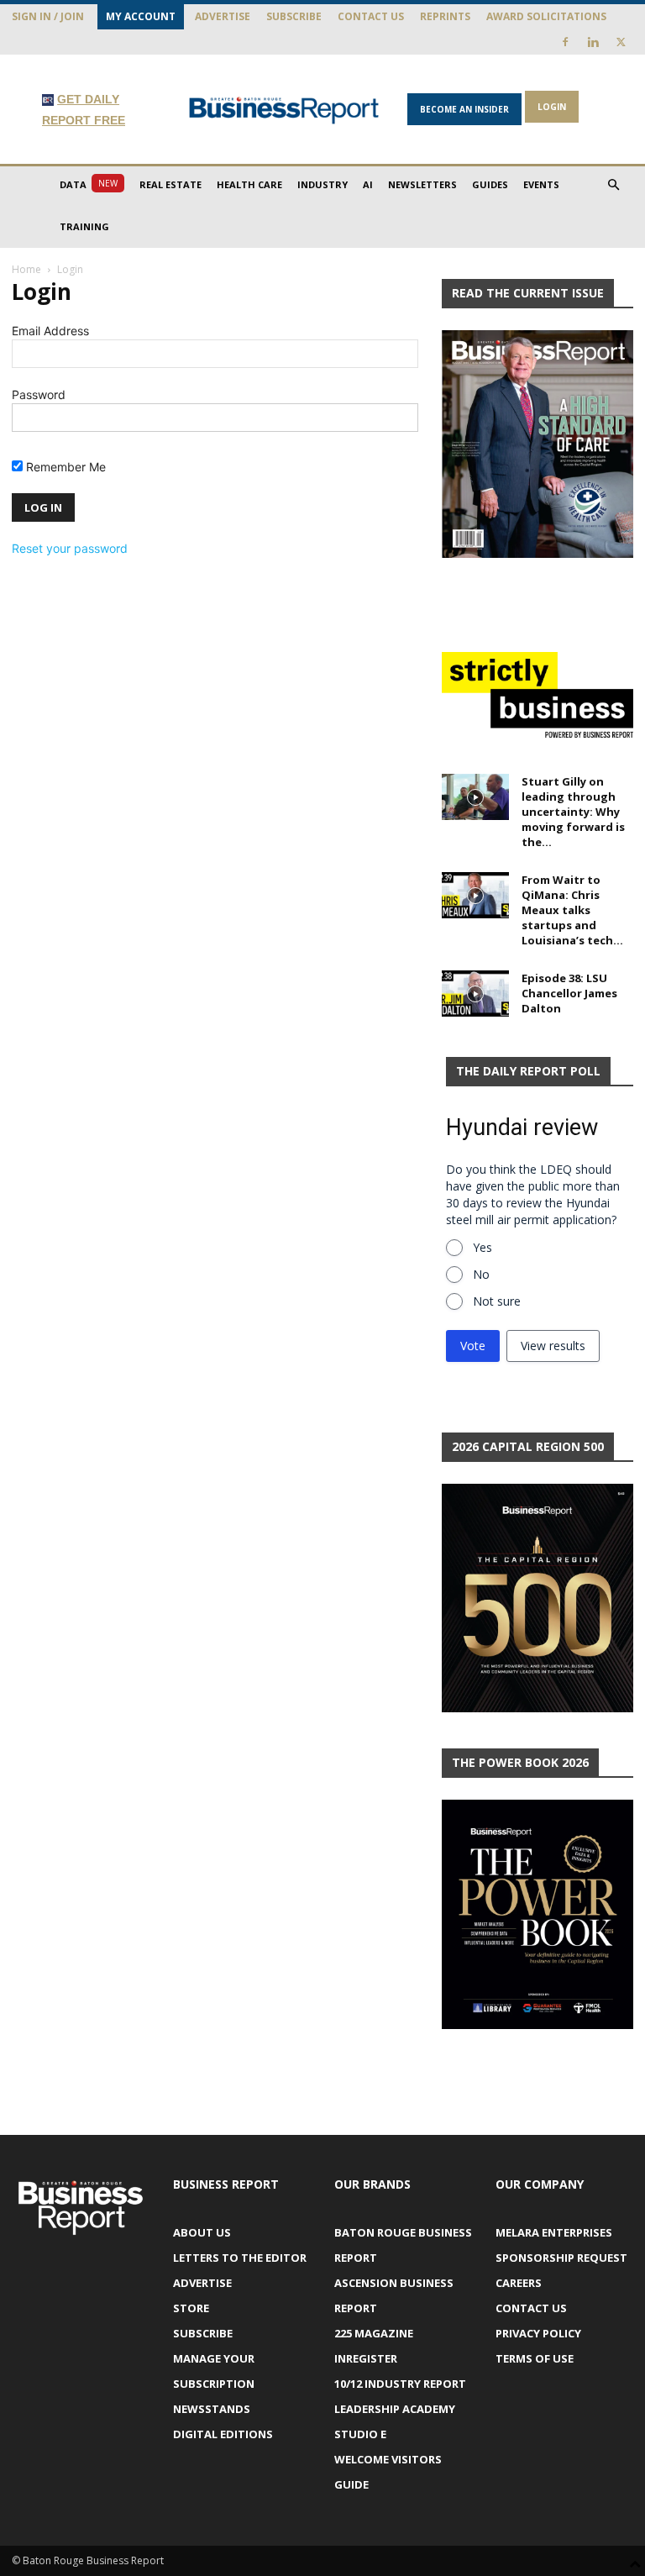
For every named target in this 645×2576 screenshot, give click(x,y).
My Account (141, 16)
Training (84, 226)
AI (368, 184)
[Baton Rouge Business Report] (284, 110)
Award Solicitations (546, 16)
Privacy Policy (538, 2333)
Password (39, 394)
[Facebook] (565, 42)
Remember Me (64, 467)
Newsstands (212, 2409)
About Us (202, 2232)
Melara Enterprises (554, 2232)
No (481, 1274)
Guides (490, 184)
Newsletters (422, 184)
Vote (473, 1346)
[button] (613, 185)
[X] (621, 42)
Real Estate (170, 184)
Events (541, 184)
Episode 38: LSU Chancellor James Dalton (569, 993)
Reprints (445, 16)
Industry (322, 184)
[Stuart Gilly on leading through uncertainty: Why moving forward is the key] (475, 797)
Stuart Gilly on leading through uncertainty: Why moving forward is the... (573, 812)
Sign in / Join (48, 16)
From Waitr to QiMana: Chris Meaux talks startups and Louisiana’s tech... (572, 910)
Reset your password (70, 548)
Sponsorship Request (561, 2258)
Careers (519, 2283)
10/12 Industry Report (400, 2384)
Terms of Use (535, 2358)
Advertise (223, 16)
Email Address (50, 331)
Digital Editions (223, 2434)
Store (191, 2308)
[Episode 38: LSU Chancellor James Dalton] (475, 994)
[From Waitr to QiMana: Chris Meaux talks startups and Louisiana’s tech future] (475, 895)
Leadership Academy (395, 2409)
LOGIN (552, 107)
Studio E (360, 2434)
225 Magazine (374, 2333)
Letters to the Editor (240, 2258)
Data (89, 184)
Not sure (497, 1301)
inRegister (366, 2358)
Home (26, 269)
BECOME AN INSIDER (464, 109)
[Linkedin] (593, 42)
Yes (482, 1247)
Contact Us (371, 16)
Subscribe (294, 16)
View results (553, 1346)
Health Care (249, 184)
